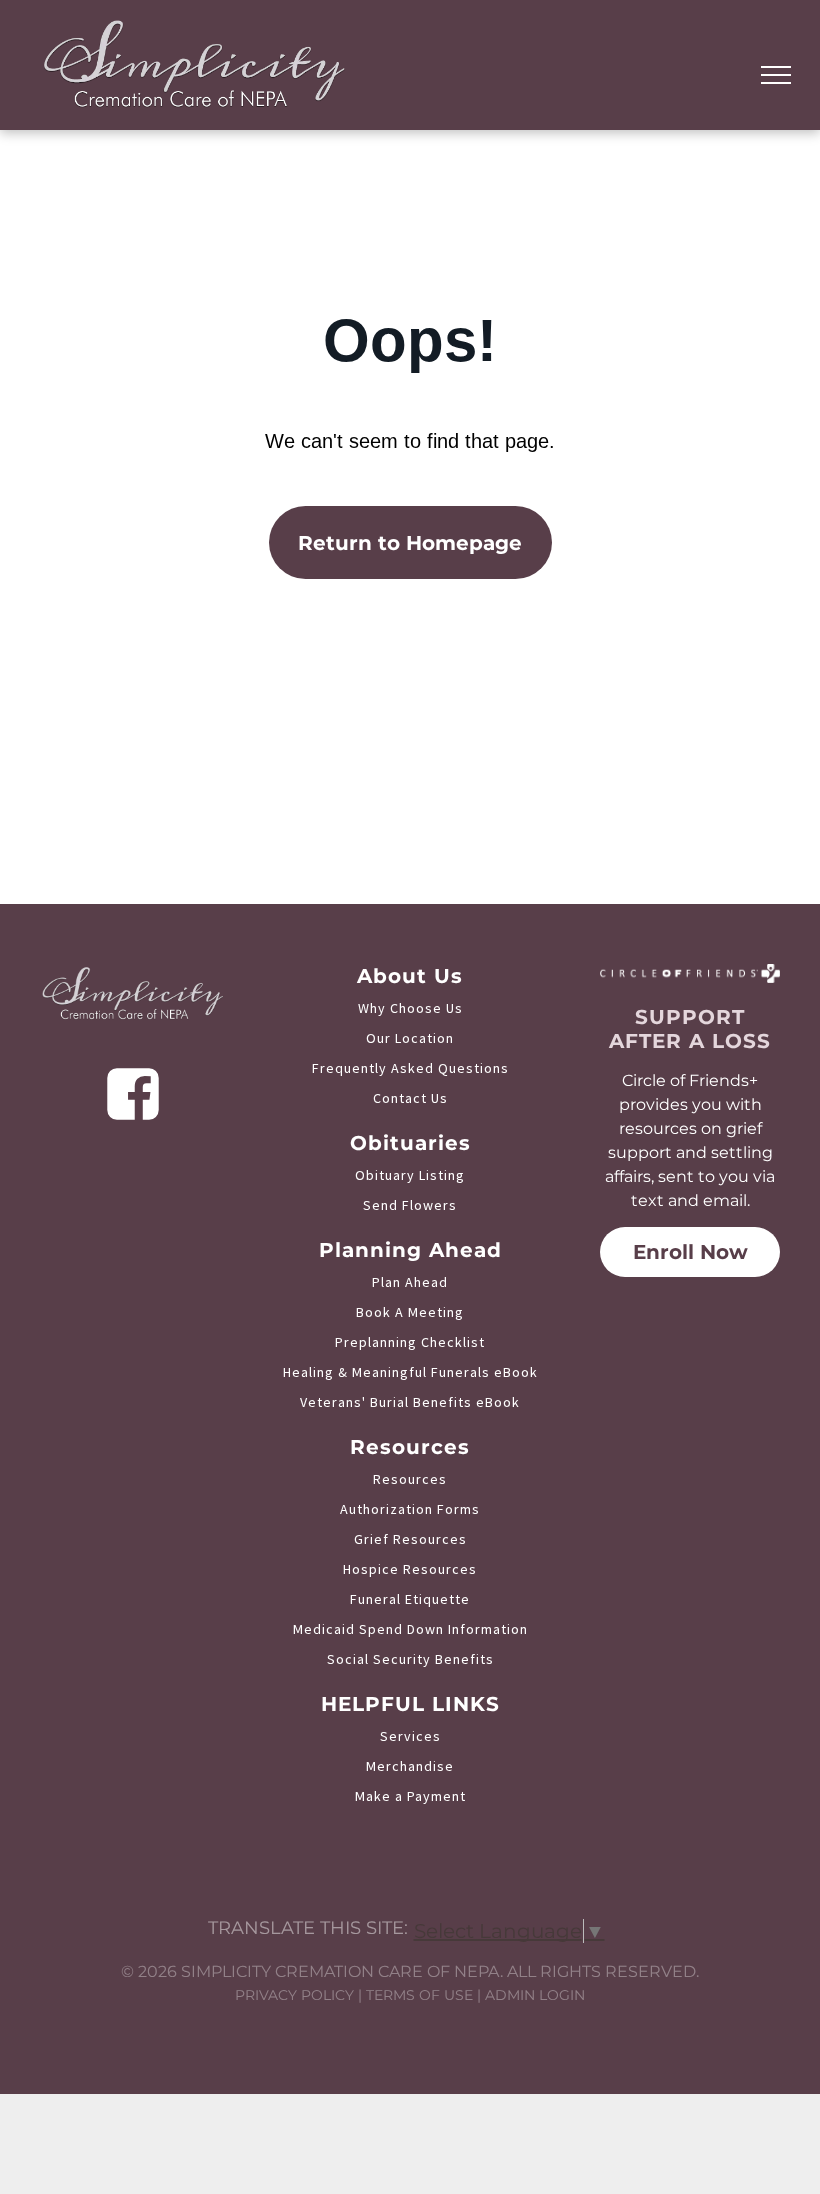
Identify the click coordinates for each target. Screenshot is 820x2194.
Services (410, 1736)
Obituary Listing (410, 1175)
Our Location (410, 1038)
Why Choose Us (410, 1008)
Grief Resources (410, 1539)
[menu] (776, 75)
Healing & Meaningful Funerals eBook (410, 1372)
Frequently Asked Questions (410, 1068)
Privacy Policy (294, 1995)
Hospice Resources (410, 1569)
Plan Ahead (410, 1282)
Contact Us (410, 1098)
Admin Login (535, 1995)
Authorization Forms (410, 1509)
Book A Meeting (410, 1312)
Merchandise (410, 1766)
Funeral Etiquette (410, 1599)
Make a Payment (410, 1796)
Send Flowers (410, 1205)
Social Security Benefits (410, 1659)
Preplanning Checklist (410, 1342)
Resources (410, 1479)
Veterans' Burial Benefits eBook (410, 1402)
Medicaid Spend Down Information (410, 1629)
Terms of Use (419, 1995)
